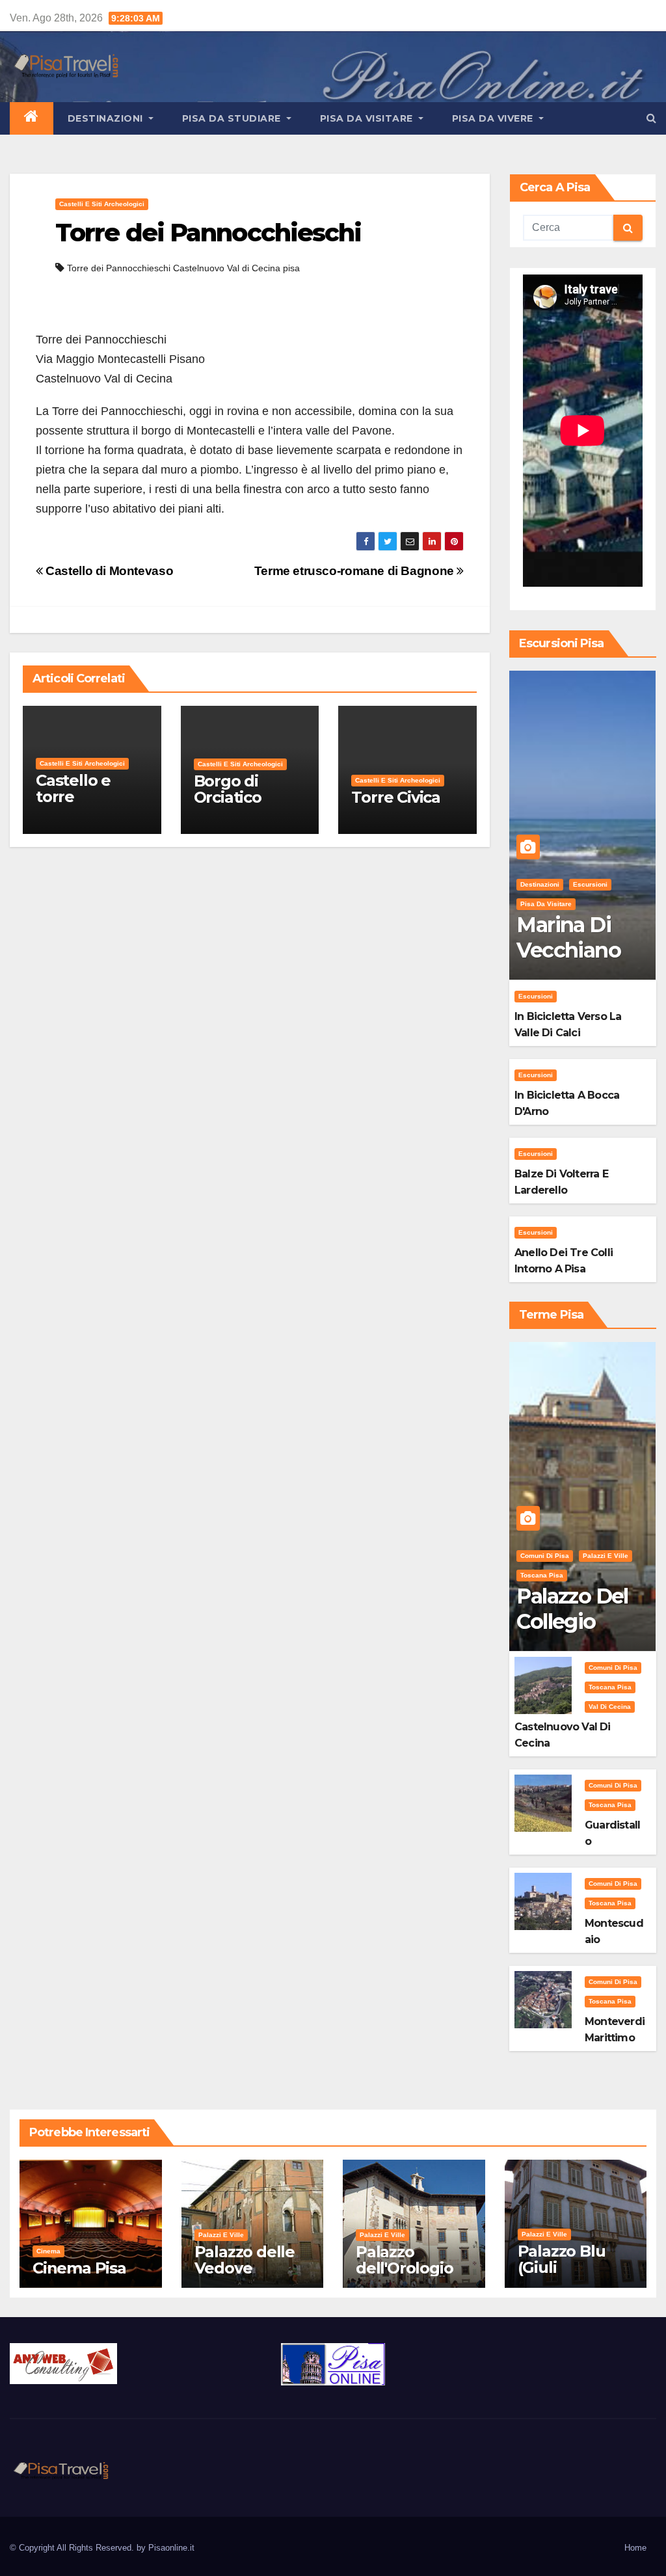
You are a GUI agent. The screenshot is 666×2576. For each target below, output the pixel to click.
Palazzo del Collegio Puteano (572, 1621)
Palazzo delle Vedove (245, 2260)
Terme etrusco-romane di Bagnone (356, 571)
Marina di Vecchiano (568, 937)
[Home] (32, 118)
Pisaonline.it (171, 2548)
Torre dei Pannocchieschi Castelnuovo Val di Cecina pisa (183, 268)
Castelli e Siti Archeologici (102, 204)
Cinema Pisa (79, 2268)
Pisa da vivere (494, 118)
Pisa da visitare (368, 118)
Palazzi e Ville (606, 1556)
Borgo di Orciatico (228, 789)
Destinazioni (107, 118)
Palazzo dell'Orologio (404, 2260)
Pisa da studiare (233, 118)
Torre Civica (396, 797)
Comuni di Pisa (545, 1556)
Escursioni (590, 884)
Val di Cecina (610, 1707)
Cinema (48, 2251)
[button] (651, 118)
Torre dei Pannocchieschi (208, 233)
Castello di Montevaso (108, 571)
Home (635, 2548)
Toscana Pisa (542, 1575)
